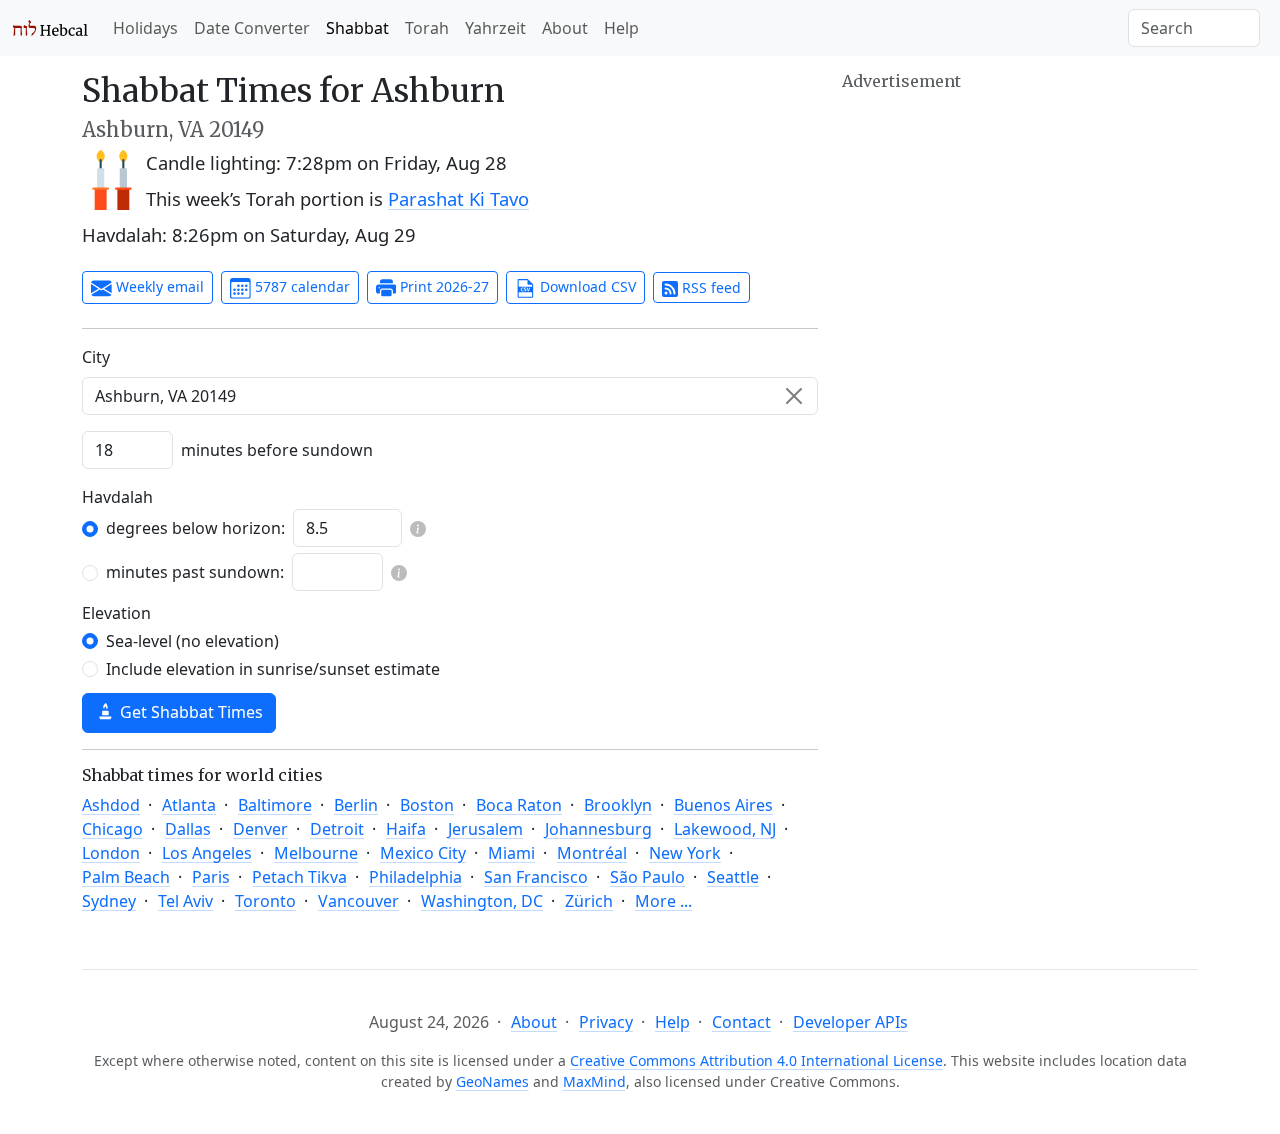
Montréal (592, 853)
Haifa (406, 829)
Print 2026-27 (442, 286)
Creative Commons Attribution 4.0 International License (756, 1060)
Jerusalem (485, 829)
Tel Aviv (185, 901)
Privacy (606, 1022)
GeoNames (492, 1081)
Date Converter (252, 28)
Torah (427, 28)
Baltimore (275, 805)
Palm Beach (126, 877)
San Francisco (536, 877)
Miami (511, 853)
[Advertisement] (1020, 235)
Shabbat (357, 28)
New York (685, 853)
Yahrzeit (495, 28)
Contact (741, 1022)
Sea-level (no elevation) (192, 641)
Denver (260, 829)
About (565, 28)
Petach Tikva (299, 877)
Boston (427, 805)
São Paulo (647, 877)
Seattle (733, 877)
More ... (663, 901)
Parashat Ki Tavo (458, 198)
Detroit (337, 829)
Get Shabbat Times (189, 712)
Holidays (145, 28)
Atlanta (189, 805)
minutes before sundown (277, 450)
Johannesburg (598, 829)
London (111, 853)
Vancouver (358, 901)
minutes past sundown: (195, 572)
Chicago (112, 829)
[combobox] (450, 396)
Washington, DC (482, 901)
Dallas (188, 829)
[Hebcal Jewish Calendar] (50, 28)
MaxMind (594, 1081)
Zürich (589, 901)
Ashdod (111, 805)
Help (621, 28)
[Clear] (794, 396)
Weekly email (158, 286)
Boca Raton (519, 805)
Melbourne (316, 853)
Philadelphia (415, 877)
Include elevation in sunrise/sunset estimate (273, 669)
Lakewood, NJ (725, 829)
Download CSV (586, 286)
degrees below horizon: (195, 528)
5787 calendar (300, 286)
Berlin (356, 805)
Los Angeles (207, 853)
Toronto (265, 901)
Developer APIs (850, 1022)
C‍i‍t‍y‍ (96, 357)
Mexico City (423, 853)
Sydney (109, 901)
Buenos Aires (723, 805)
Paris (211, 877)
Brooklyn (618, 805)
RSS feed (709, 287)
